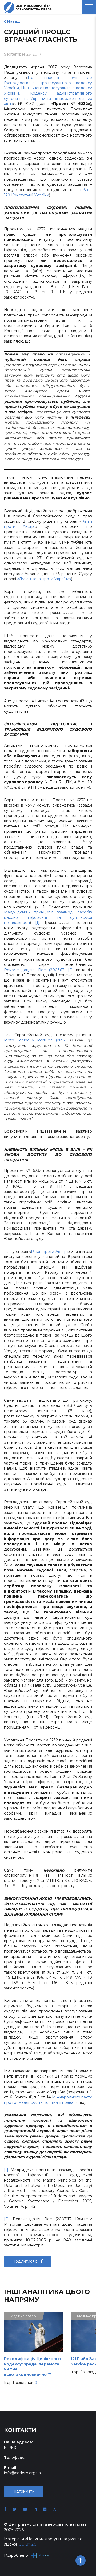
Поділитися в (25, 2261)
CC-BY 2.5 (27, 2544)
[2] (70, 970)
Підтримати (23, 2491)
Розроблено (16, 2555)
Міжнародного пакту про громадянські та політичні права (48, 2100)
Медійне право (23, 2316)
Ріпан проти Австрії (50, 1252)
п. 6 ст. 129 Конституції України (48, 192)
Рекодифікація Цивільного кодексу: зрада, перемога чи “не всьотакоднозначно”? (32, 2367)
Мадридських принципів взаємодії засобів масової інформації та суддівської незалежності (48, 917)
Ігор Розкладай (19, 2383)
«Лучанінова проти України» (44, 579)
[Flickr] (45, 2509)
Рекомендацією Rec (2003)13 (34, 970)
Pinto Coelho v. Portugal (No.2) (35, 1040)
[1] (37, 923)
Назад (14, 21)
